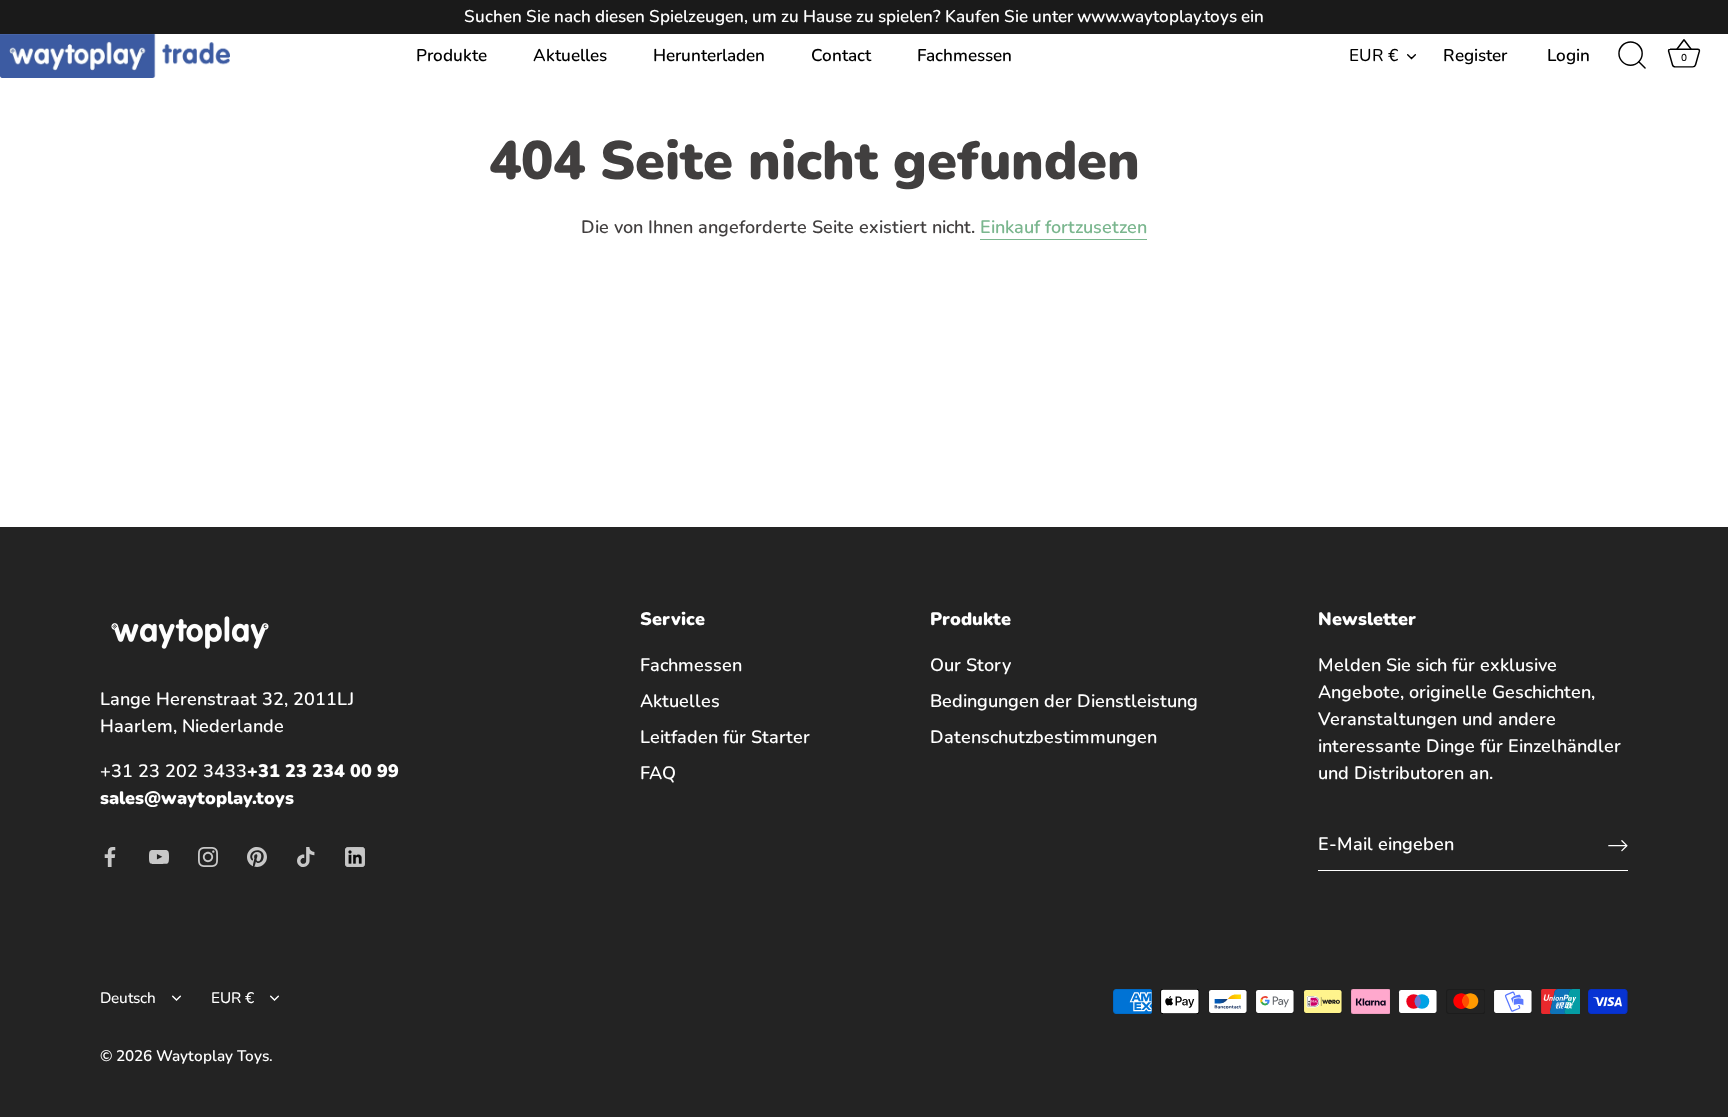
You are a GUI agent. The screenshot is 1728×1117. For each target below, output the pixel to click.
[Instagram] (208, 855)
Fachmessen (964, 55)
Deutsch (128, 998)
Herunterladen (709, 55)
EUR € (1373, 55)
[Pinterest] (257, 855)
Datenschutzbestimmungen (1043, 737)
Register (1475, 55)
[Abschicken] (1618, 844)
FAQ (658, 773)
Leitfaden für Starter (725, 737)
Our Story (970, 665)
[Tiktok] (306, 855)
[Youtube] (159, 855)
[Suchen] (1632, 56)
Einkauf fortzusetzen (1063, 227)
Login (1568, 55)
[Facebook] (110, 855)
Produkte (451, 55)
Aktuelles (570, 55)
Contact (841, 55)
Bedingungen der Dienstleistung (1064, 701)
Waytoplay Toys (212, 1056)
